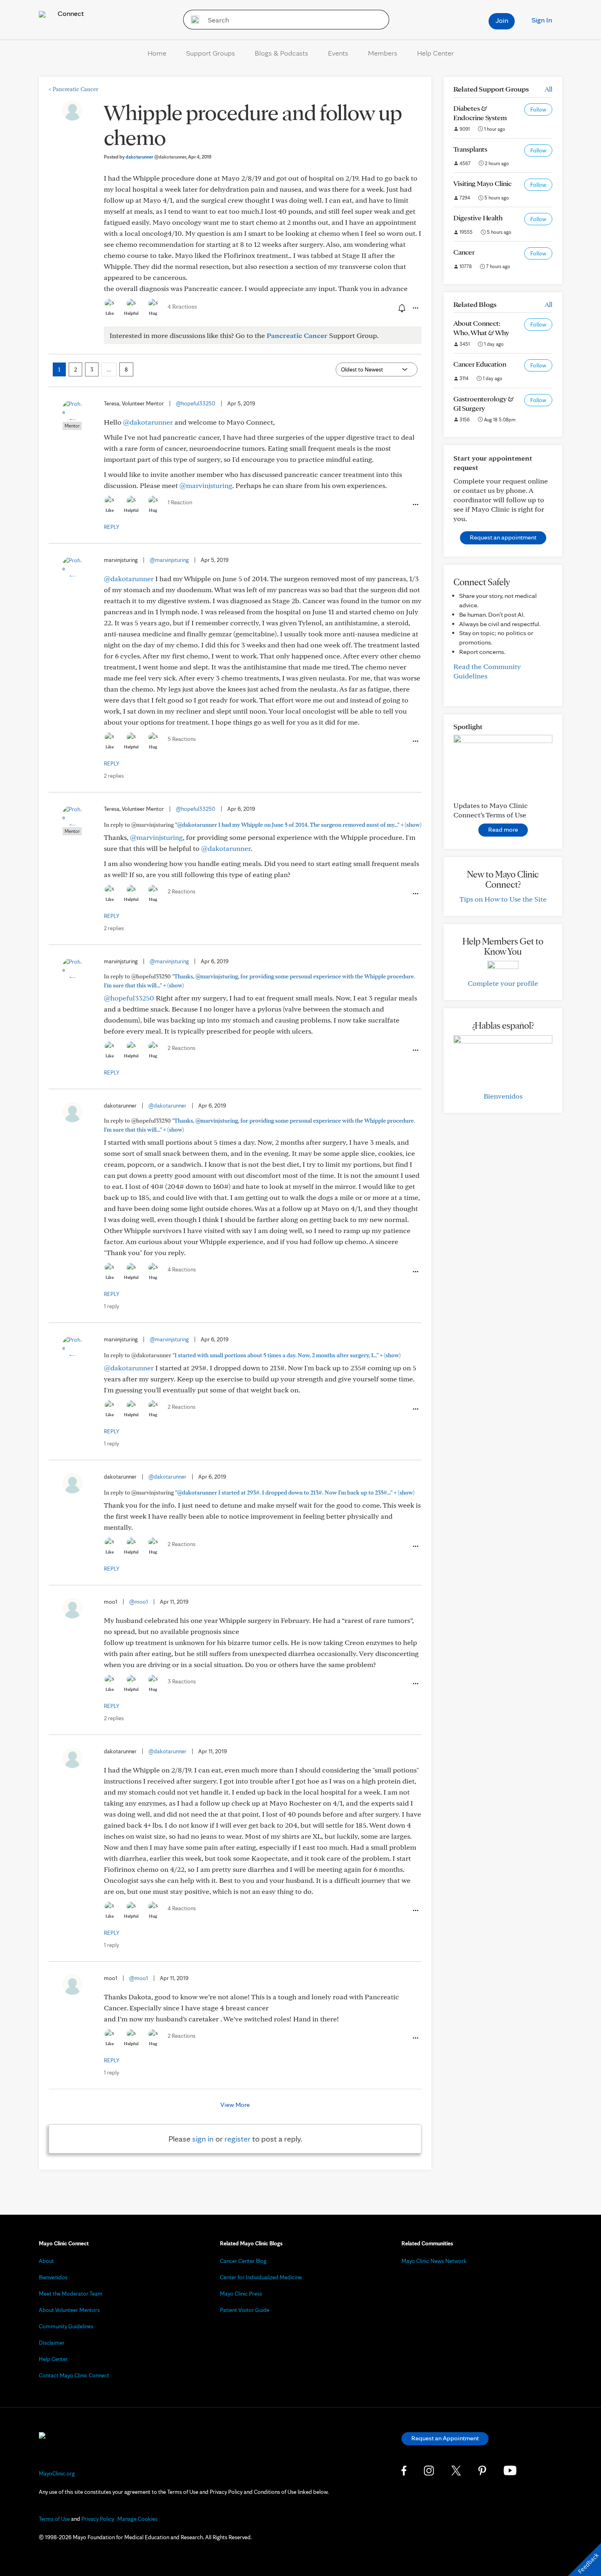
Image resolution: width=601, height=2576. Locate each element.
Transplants (470, 149)
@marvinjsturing (206, 485)
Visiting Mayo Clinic (482, 183)
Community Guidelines (66, 2326)
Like (110, 313)
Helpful (131, 313)
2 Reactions (182, 891)
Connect (70, 13)
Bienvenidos (503, 1096)
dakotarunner (156, 157)
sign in (203, 2139)
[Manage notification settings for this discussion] (401, 308)
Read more (503, 829)
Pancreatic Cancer (73, 89)
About (46, 2261)
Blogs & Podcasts (281, 53)
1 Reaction (180, 502)
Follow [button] (538, 110)
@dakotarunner (148, 422)
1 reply (111, 1306)
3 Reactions (182, 1681)
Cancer (464, 252)
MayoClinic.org (57, 2473)
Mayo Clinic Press (241, 2294)
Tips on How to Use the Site (503, 899)
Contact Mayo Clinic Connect (74, 2375)
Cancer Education (480, 364)
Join (502, 20)
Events (338, 53)
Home (157, 53)
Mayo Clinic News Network (434, 2261)
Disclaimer (52, 2343)
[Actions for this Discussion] (415, 308)
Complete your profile (503, 983)
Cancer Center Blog (243, 2261)
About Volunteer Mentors (69, 2310)
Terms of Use (54, 2519)
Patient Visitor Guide (245, 2310)
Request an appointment (503, 537)
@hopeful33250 (196, 403)
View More (235, 2105)
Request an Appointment (445, 2438)
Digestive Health (478, 218)
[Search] (192, 20)
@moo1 (139, 1602)
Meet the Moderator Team (71, 2294)
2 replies (114, 776)
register (238, 2139)
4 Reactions (182, 307)
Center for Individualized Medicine (261, 2277)
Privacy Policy (98, 2519)
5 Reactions (182, 739)
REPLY (112, 527)
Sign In (542, 20)
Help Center (435, 53)
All (548, 89)
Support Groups (211, 53)
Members (383, 53)
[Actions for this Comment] (415, 505)
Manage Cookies (137, 2519)
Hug (153, 313)
